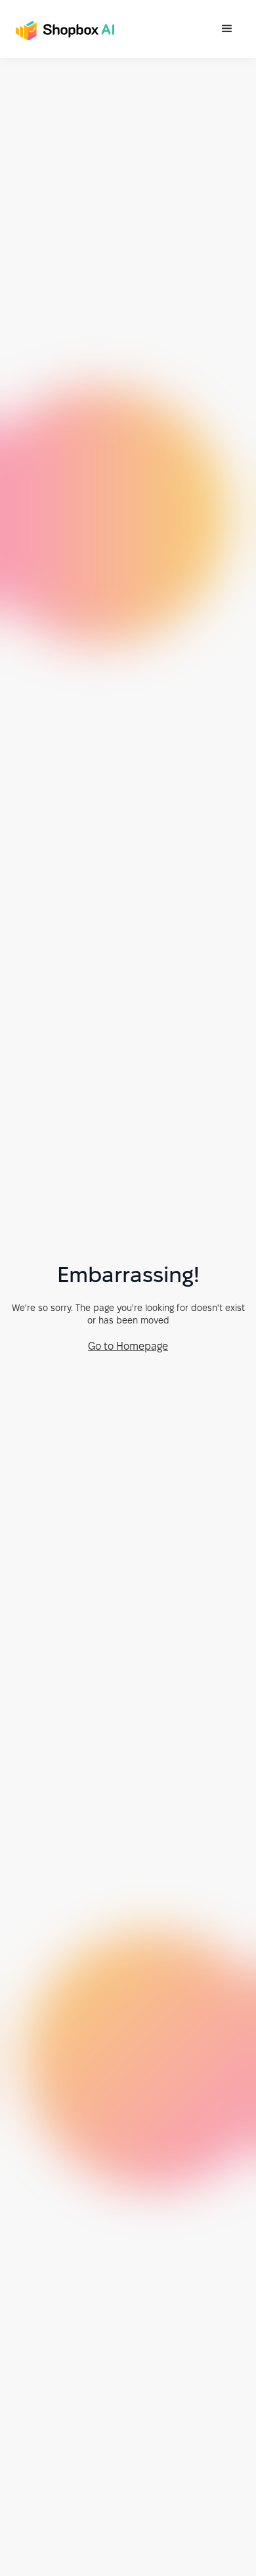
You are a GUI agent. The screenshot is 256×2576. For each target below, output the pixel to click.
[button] (227, 29)
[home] (62, 25)
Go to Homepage (128, 1346)
